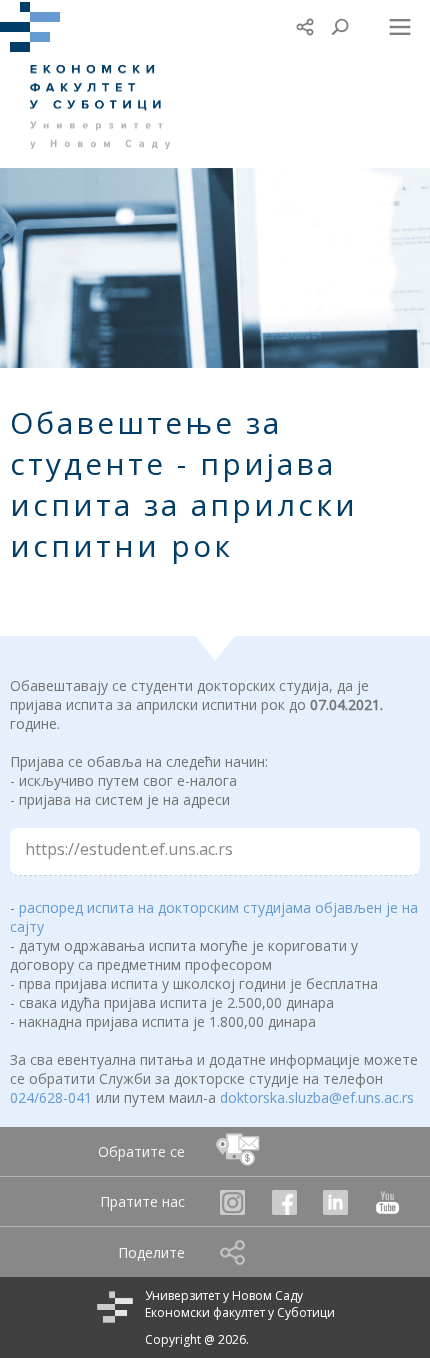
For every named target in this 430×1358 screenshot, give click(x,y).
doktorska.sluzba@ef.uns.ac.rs (317, 1097)
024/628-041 (51, 1097)
